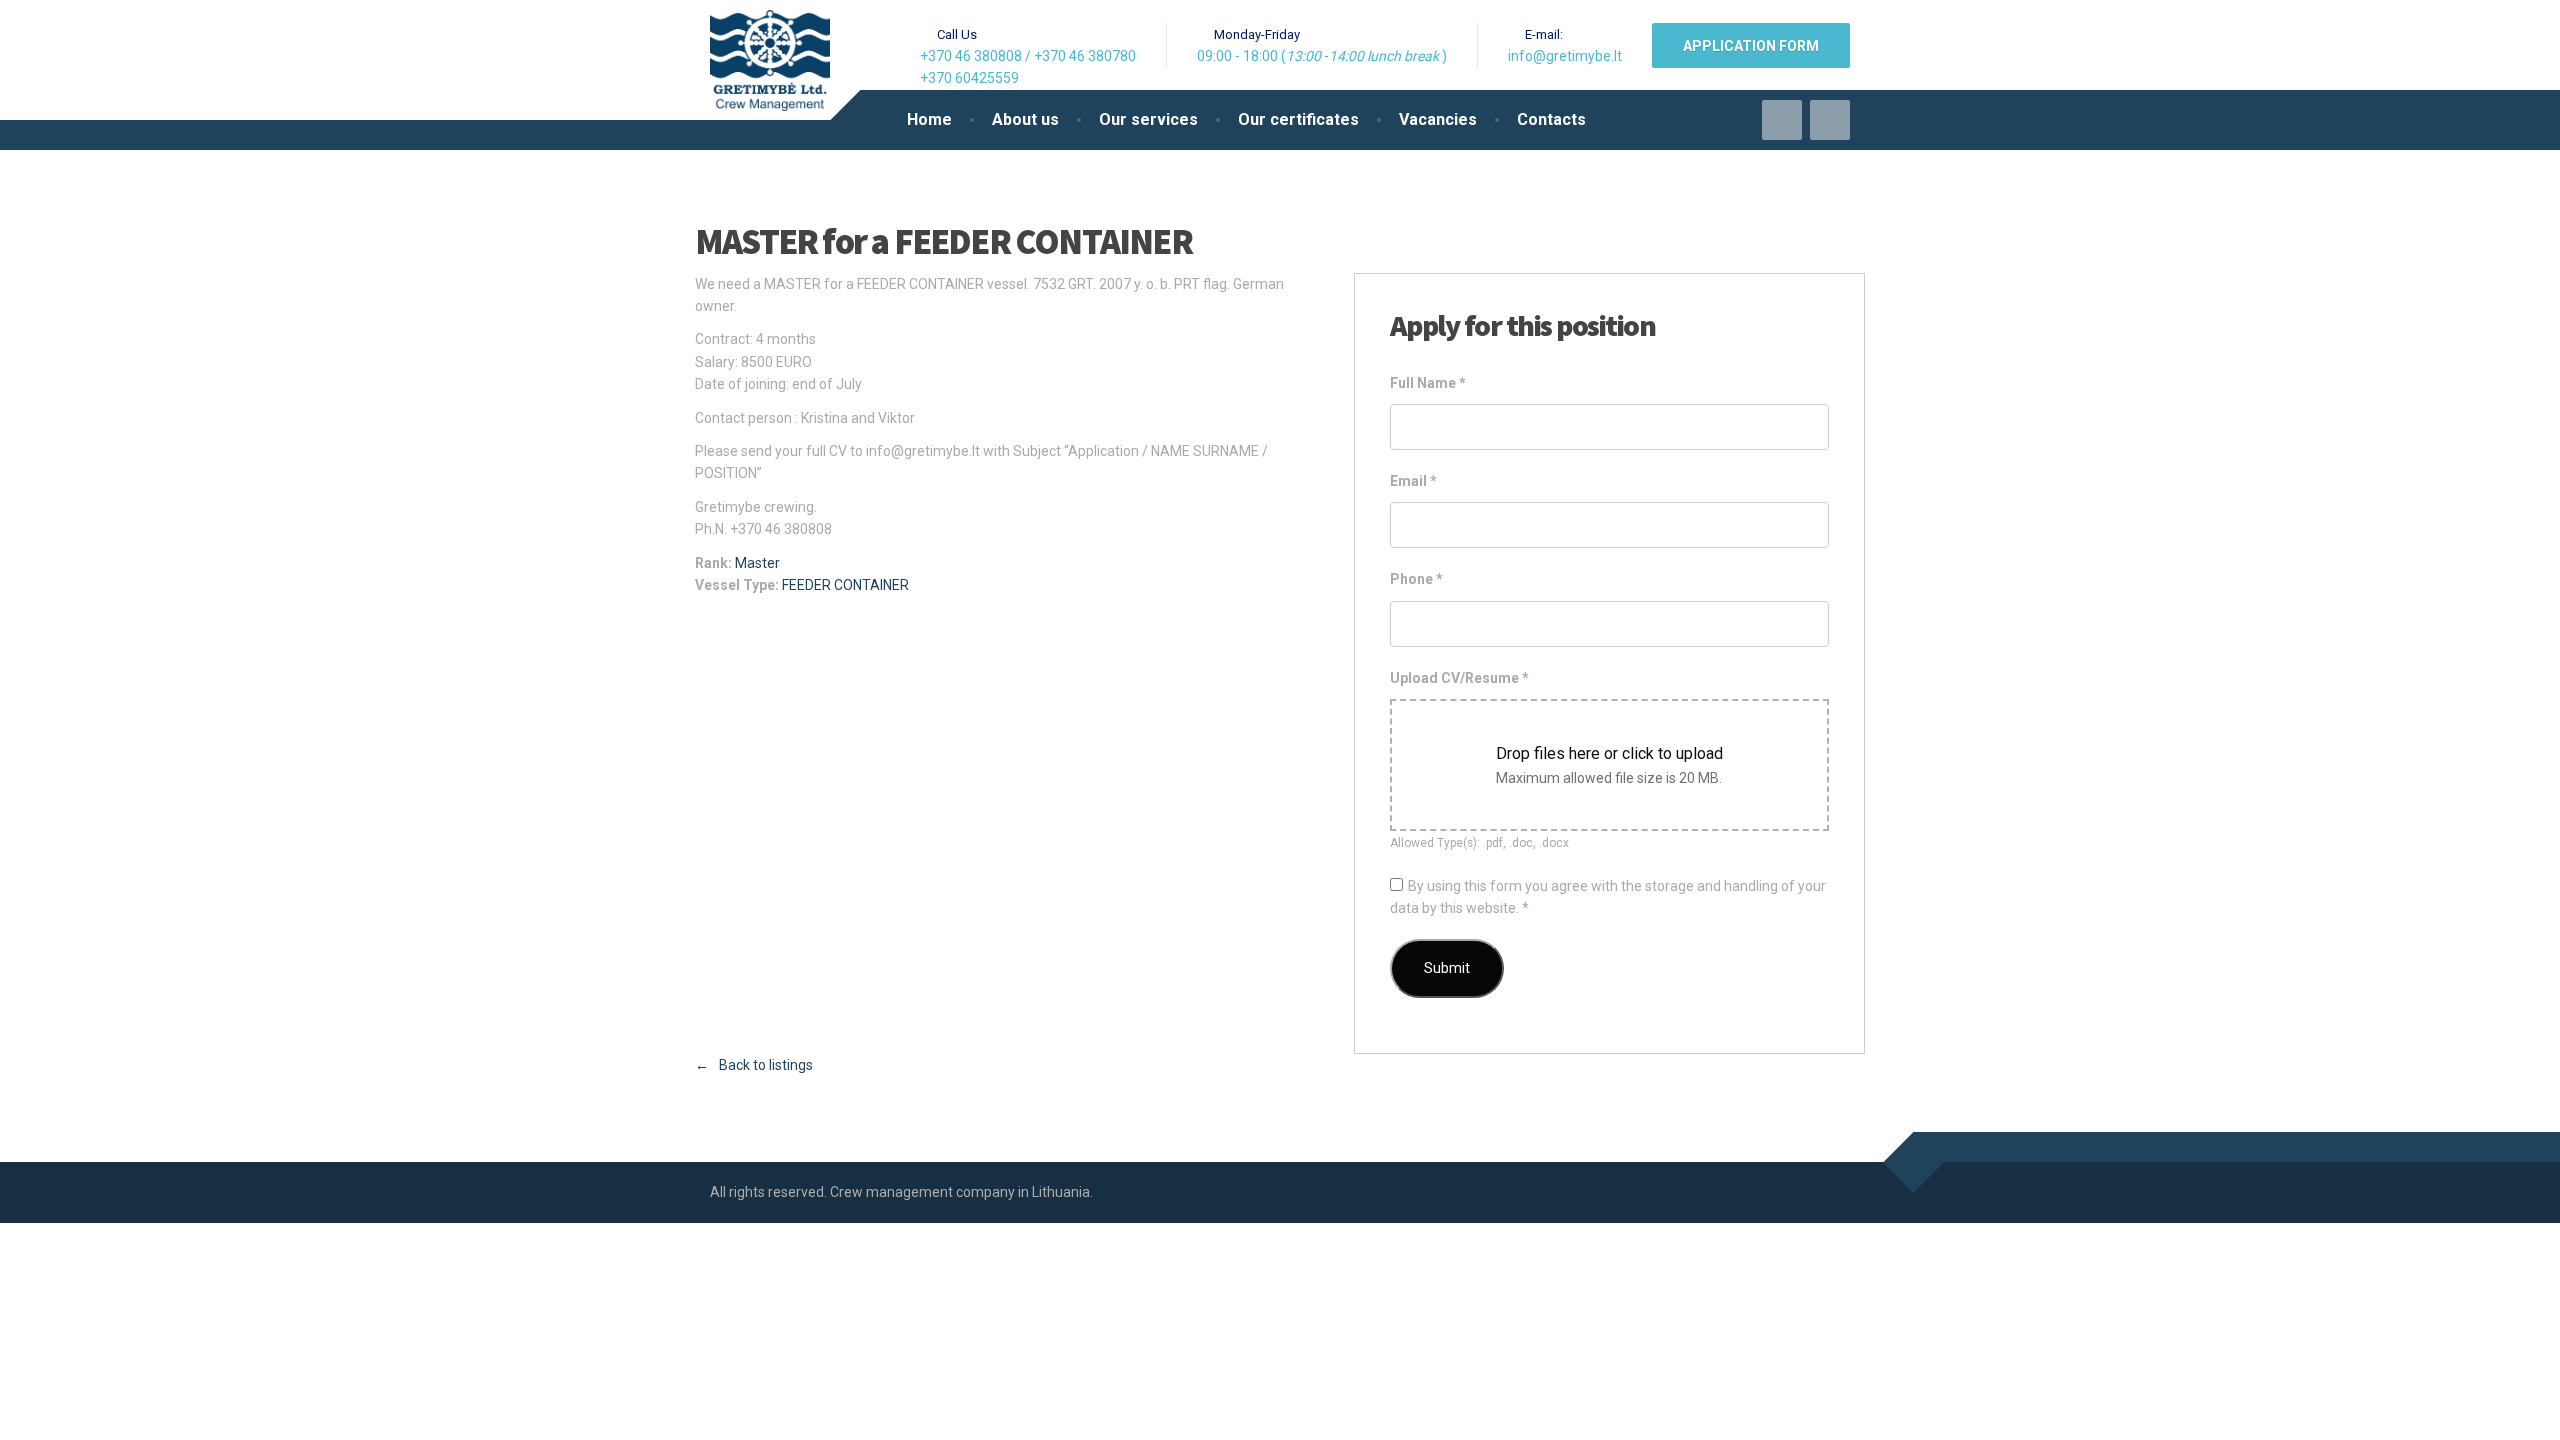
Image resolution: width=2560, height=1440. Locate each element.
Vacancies (1438, 119)
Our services (1148, 119)
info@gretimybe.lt (1565, 56)
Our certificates (1298, 119)
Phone (1416, 579)
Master (757, 563)
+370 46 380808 (971, 56)
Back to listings (766, 1065)
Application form (1751, 46)
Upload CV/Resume (1459, 678)
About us (1025, 119)
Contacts (1551, 119)
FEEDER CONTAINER (845, 585)
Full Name (1428, 383)
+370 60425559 (969, 78)
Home (929, 119)
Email (1413, 481)
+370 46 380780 (1085, 56)
